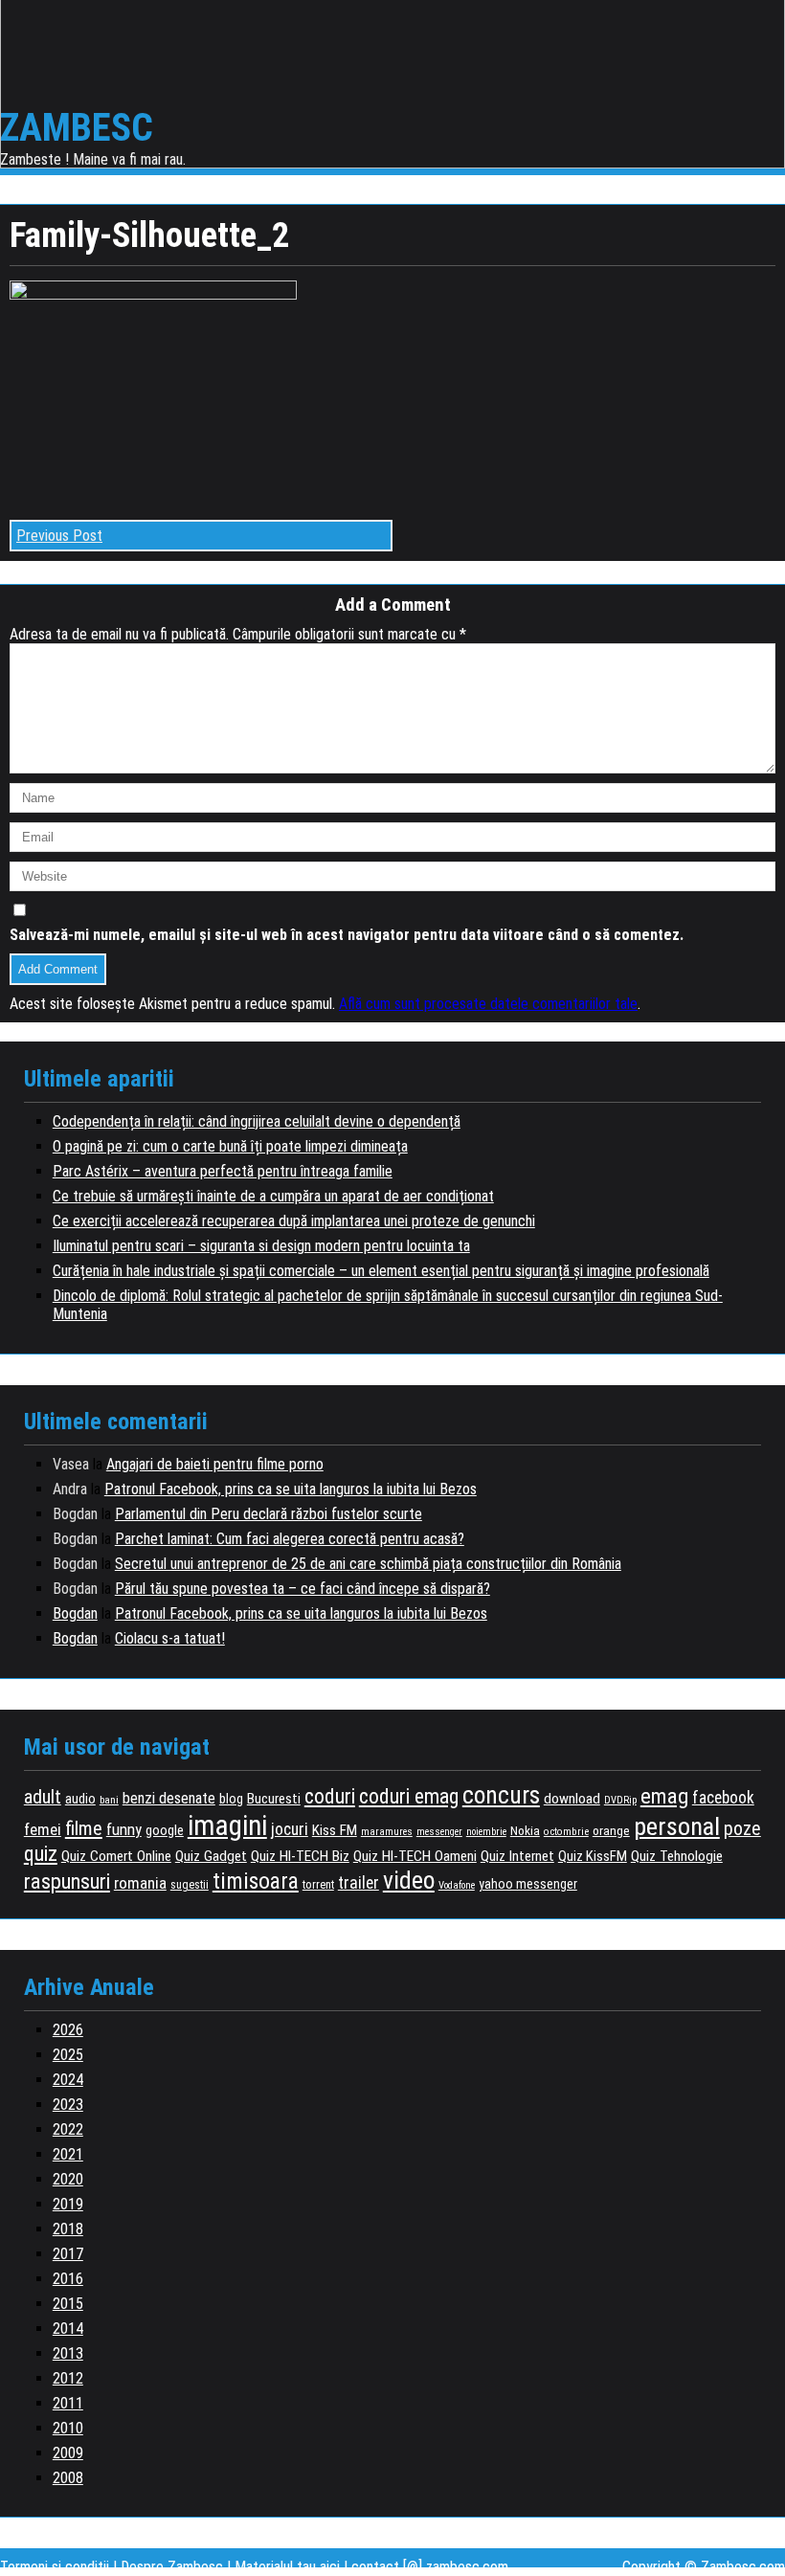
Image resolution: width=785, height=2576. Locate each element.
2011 (68, 2403)
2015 (68, 2304)
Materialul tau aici (289, 2567)
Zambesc (77, 128)
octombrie (566, 1832)
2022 (68, 2129)
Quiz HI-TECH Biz (300, 1856)
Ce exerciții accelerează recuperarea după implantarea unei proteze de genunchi (294, 1221)
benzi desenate (169, 1798)
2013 (68, 2353)
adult (43, 1797)
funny (124, 1829)
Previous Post (59, 536)
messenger (439, 1832)
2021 (68, 2154)
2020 (68, 2179)
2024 (68, 2080)
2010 (68, 2428)
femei (43, 1829)
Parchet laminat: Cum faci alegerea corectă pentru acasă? (290, 1539)
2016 (68, 2279)
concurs (501, 1795)
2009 (68, 2453)
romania (140, 1883)
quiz (41, 1854)
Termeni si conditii (55, 2567)
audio (80, 1799)
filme (84, 1828)
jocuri (290, 1829)
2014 (68, 2329)
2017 (68, 2254)
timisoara (256, 1881)
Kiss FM (335, 1830)
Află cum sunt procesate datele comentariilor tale (488, 1004)
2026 (68, 2030)
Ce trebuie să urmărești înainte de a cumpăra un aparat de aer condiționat (273, 1196)
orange (611, 1830)
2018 (68, 2229)
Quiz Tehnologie (677, 1856)
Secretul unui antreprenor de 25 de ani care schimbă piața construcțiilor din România (368, 1564)
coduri (330, 1796)
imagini (227, 1826)
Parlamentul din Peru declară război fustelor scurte (269, 1514)
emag (664, 1796)
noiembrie (486, 1832)
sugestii (190, 1885)
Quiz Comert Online (116, 1856)
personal (677, 1826)
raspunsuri (67, 1881)
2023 (68, 2105)
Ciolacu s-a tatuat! (170, 1638)
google (165, 1830)
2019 (68, 2204)
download (572, 1799)
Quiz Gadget (211, 1856)
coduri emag (409, 1796)
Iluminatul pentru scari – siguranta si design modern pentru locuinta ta (261, 1246)
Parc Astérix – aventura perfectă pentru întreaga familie (223, 1171)
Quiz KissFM (593, 1856)
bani (109, 1800)
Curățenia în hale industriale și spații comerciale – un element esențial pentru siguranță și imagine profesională (381, 1271)
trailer (359, 1883)
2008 (68, 2478)
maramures (387, 1832)
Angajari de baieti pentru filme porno (215, 1464)
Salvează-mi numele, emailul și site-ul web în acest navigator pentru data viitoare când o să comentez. (347, 935)
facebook (723, 1798)
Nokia (525, 1830)
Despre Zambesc (172, 2567)
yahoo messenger (528, 1884)
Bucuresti (274, 1799)
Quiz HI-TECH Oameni (415, 1856)
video (409, 1880)
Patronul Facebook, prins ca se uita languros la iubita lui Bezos (291, 1489)
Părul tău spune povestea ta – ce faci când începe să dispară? (303, 1589)
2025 (68, 2055)
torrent (318, 1885)
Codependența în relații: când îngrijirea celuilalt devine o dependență (257, 1121)
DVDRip (620, 1800)
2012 (68, 2378)
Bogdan (75, 1613)
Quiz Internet (517, 1856)
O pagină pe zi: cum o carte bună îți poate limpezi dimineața (230, 1146)
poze (742, 1829)
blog (231, 1799)
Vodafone (457, 1885)
